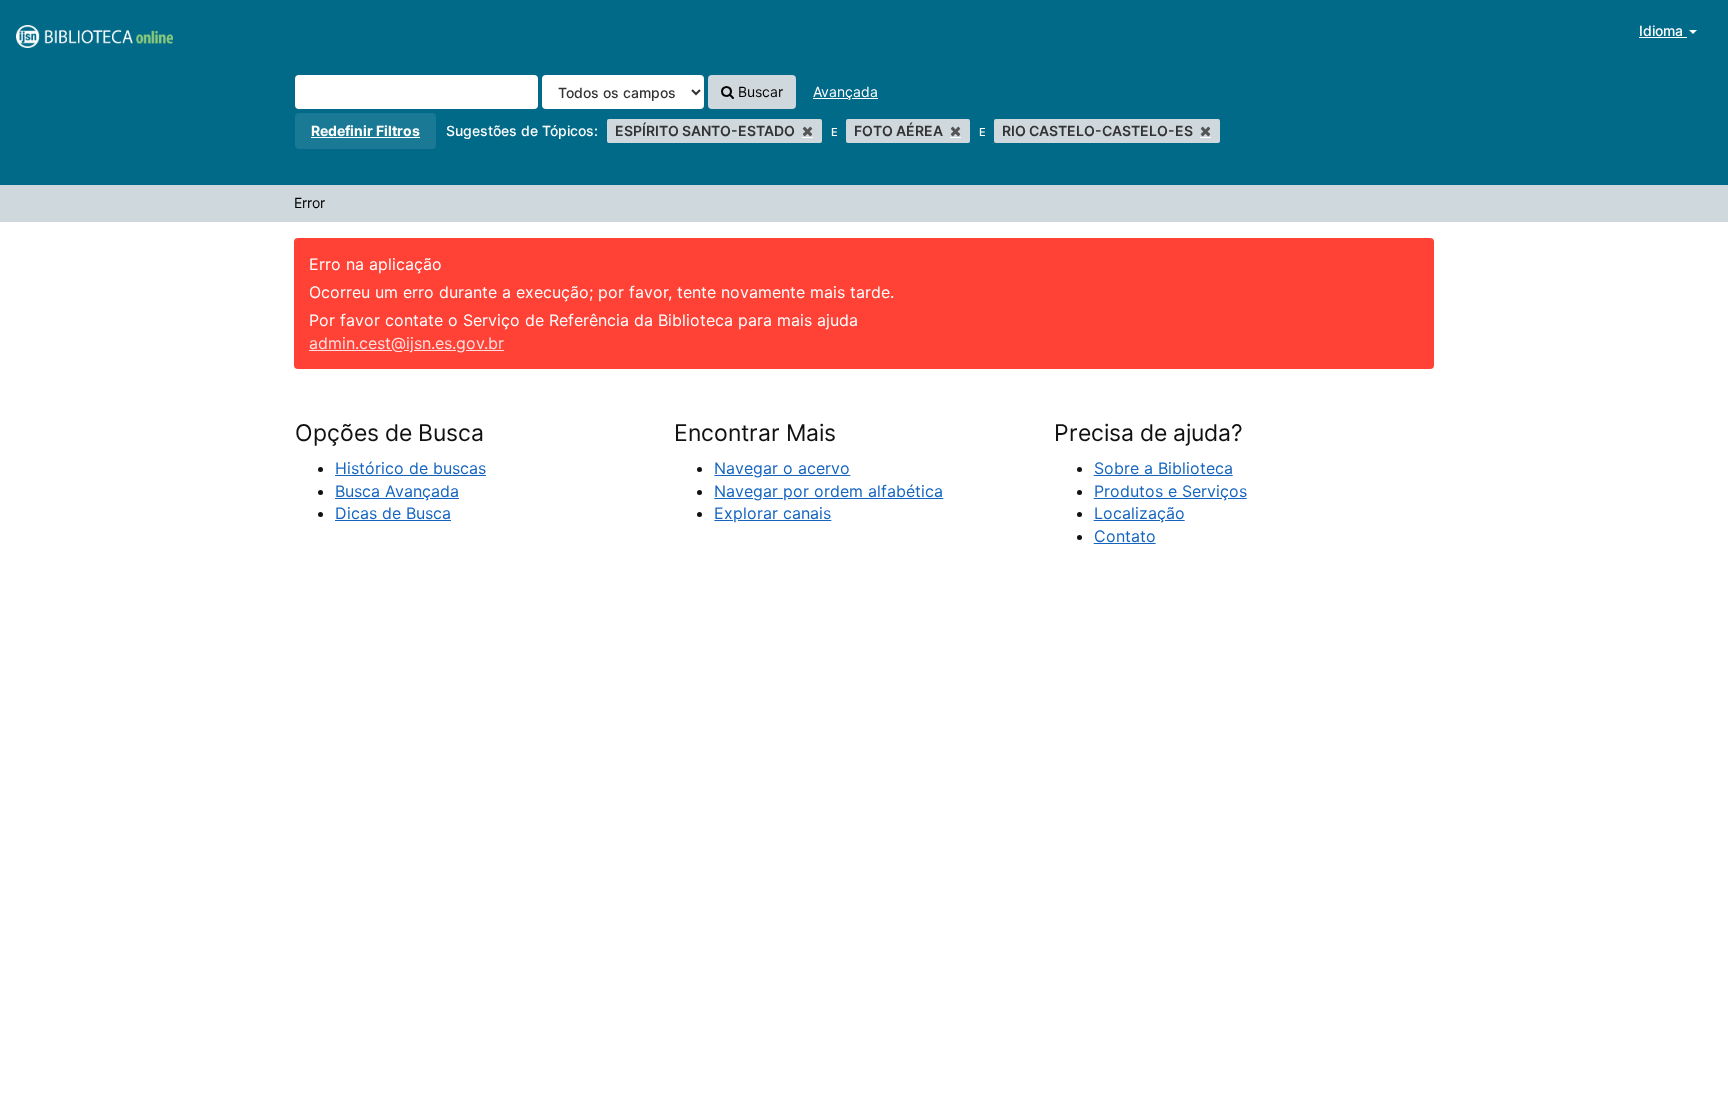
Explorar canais (772, 513)
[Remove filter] (807, 130)
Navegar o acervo (782, 468)
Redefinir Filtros (365, 130)
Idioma (1663, 30)
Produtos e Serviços (1170, 491)
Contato (1125, 536)
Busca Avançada (397, 491)
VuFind (65, 31)
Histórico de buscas (410, 468)
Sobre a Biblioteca (1163, 468)
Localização (1139, 513)
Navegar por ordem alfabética (828, 491)
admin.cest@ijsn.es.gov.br (406, 343)
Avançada (845, 91)
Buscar (758, 91)
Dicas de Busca (393, 513)
